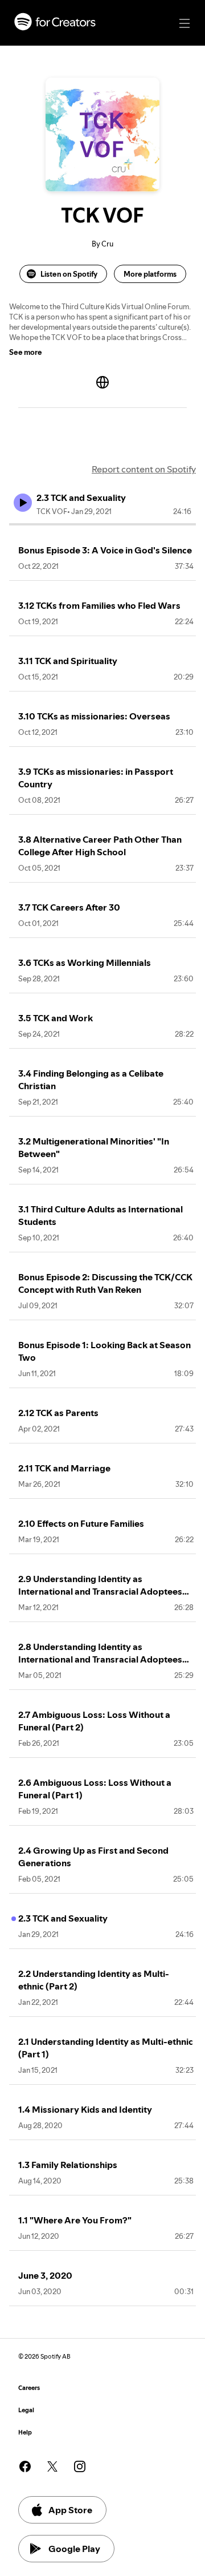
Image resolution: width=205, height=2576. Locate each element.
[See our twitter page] (52, 2466)
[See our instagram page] (80, 2466)
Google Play (74, 2549)
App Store (70, 2510)
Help (25, 2433)
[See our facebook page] (25, 2466)
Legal (26, 2410)
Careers (29, 2388)
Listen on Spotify (69, 274)
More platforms (150, 274)
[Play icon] (23, 503)
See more (26, 352)
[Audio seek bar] (102, 524)
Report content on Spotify (144, 469)
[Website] (102, 382)
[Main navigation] (184, 23)
